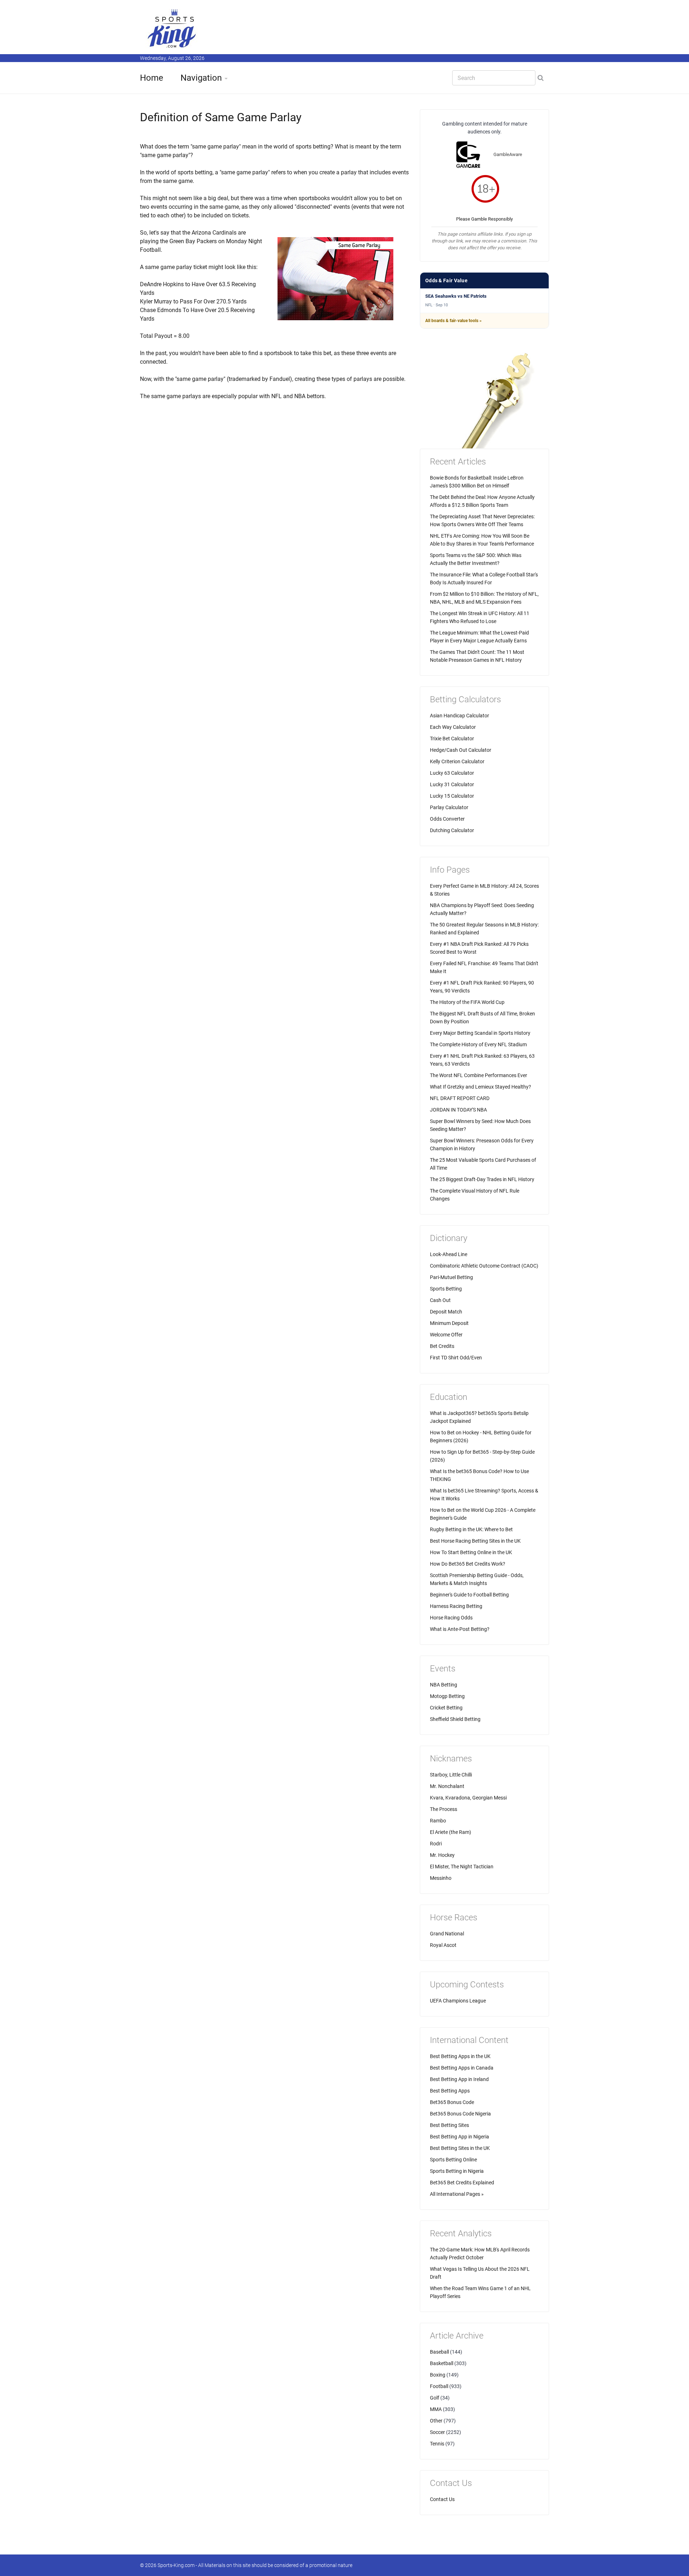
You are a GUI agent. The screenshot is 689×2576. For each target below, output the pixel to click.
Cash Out (440, 1300)
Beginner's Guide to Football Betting (469, 1595)
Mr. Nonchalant (447, 1786)
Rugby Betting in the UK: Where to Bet (471, 1529)
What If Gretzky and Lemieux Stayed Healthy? (481, 1087)
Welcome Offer (446, 1335)
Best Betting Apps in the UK (460, 2056)
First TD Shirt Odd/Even (456, 1358)
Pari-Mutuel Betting (451, 1277)
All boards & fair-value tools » (453, 321)
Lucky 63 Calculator (452, 773)
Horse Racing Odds (451, 1618)
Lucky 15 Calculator (452, 796)
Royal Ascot (443, 1945)
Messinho (441, 1878)
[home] (172, 28)
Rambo (438, 1821)
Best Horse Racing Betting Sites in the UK (475, 1541)
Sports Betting (446, 1289)
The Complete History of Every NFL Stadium (478, 1044)
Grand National (447, 1934)
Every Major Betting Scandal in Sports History (480, 1033)
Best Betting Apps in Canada (462, 2068)
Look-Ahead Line (449, 1254)
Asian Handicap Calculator (460, 716)
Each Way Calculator (453, 727)
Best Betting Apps (450, 2091)
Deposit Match (446, 1312)
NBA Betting (444, 1685)
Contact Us (442, 2499)
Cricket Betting (446, 1708)
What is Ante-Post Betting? (460, 1629)
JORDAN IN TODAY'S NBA (458, 1110)
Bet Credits (442, 1346)
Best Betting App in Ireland (459, 2079)
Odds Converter (447, 819)
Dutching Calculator (452, 830)
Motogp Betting (447, 1696)
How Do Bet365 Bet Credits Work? (468, 1564)
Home (152, 78)
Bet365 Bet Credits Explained (462, 2183)
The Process (444, 1809)
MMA (436, 2409)
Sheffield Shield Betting (455, 1719)
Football (439, 2386)
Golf (435, 2398)
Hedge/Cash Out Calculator (461, 750)
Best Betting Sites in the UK (460, 2148)
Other (436, 2421)
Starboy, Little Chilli (451, 1775)
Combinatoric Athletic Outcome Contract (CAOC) (484, 1266)
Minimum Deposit (449, 1323)
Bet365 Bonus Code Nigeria (460, 2114)
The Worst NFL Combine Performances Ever (479, 1075)
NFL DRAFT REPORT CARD (460, 1098)
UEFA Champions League (458, 2001)
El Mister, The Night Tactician (462, 1867)
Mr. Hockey (442, 1855)
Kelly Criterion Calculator (457, 761)
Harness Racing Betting (456, 1606)
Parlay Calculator (449, 807)
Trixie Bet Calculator (452, 739)
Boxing (438, 2375)
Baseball (439, 2352)
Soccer (437, 2432)
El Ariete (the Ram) (451, 1832)
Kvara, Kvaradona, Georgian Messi (468, 1798)
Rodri (436, 1844)
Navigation (201, 78)
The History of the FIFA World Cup (467, 1002)
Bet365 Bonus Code (452, 2102)
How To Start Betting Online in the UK (471, 1552)
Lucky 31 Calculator (452, 784)
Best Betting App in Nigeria (460, 2137)
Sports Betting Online (453, 2160)
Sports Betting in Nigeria (457, 2171)
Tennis (437, 2444)
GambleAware (508, 154)
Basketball (442, 2363)
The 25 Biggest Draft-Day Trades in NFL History (482, 1179)
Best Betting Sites (449, 2125)
